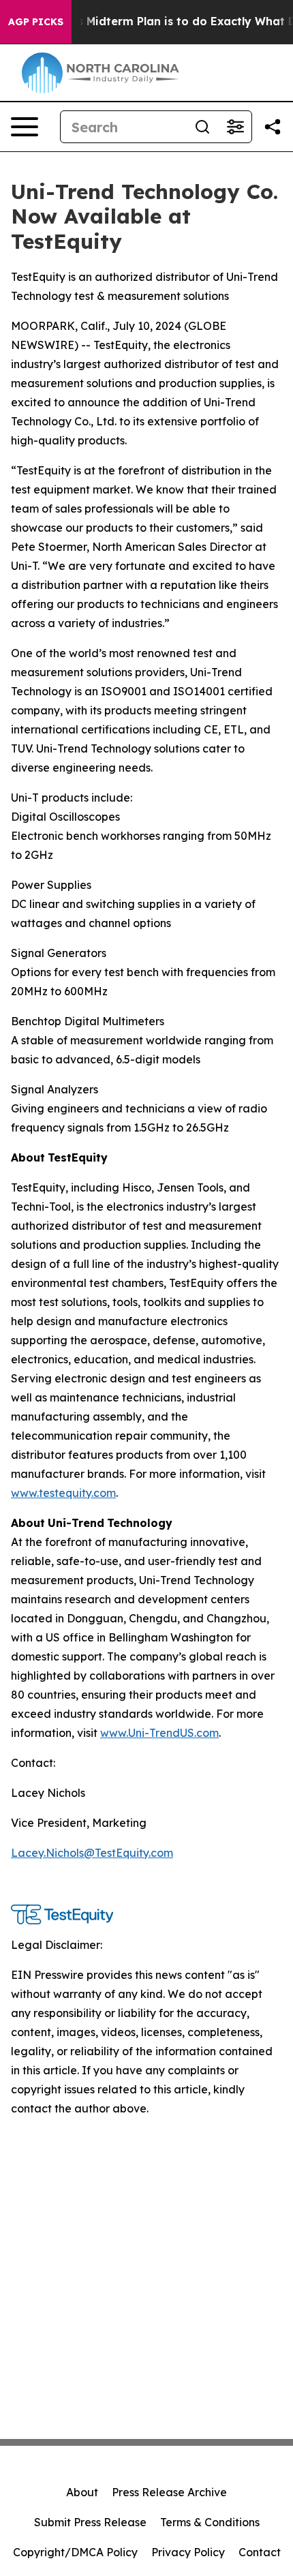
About (82, 2492)
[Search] (202, 127)
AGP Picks (36, 22)
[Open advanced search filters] (235, 127)
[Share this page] (273, 127)
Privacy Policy (188, 2552)
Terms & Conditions (210, 2522)
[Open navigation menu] (25, 127)
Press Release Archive (169, 2492)
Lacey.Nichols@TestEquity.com (92, 1853)
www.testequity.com (63, 1493)
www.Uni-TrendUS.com (159, 1733)
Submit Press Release (90, 2522)
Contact (260, 2552)
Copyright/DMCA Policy (75, 2552)
